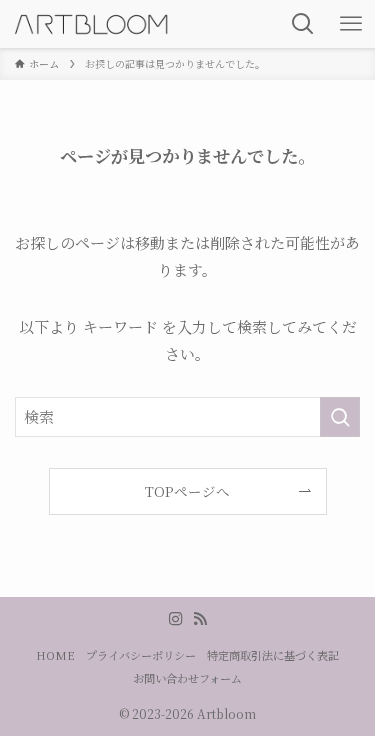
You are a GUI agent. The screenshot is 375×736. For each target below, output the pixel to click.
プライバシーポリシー (141, 655)
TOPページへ (187, 491)
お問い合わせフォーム (187, 678)
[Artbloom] (92, 24)
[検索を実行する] (340, 417)
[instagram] (176, 619)
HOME (55, 655)
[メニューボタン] (351, 24)
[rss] (200, 619)
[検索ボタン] (303, 24)
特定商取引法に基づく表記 (273, 655)
